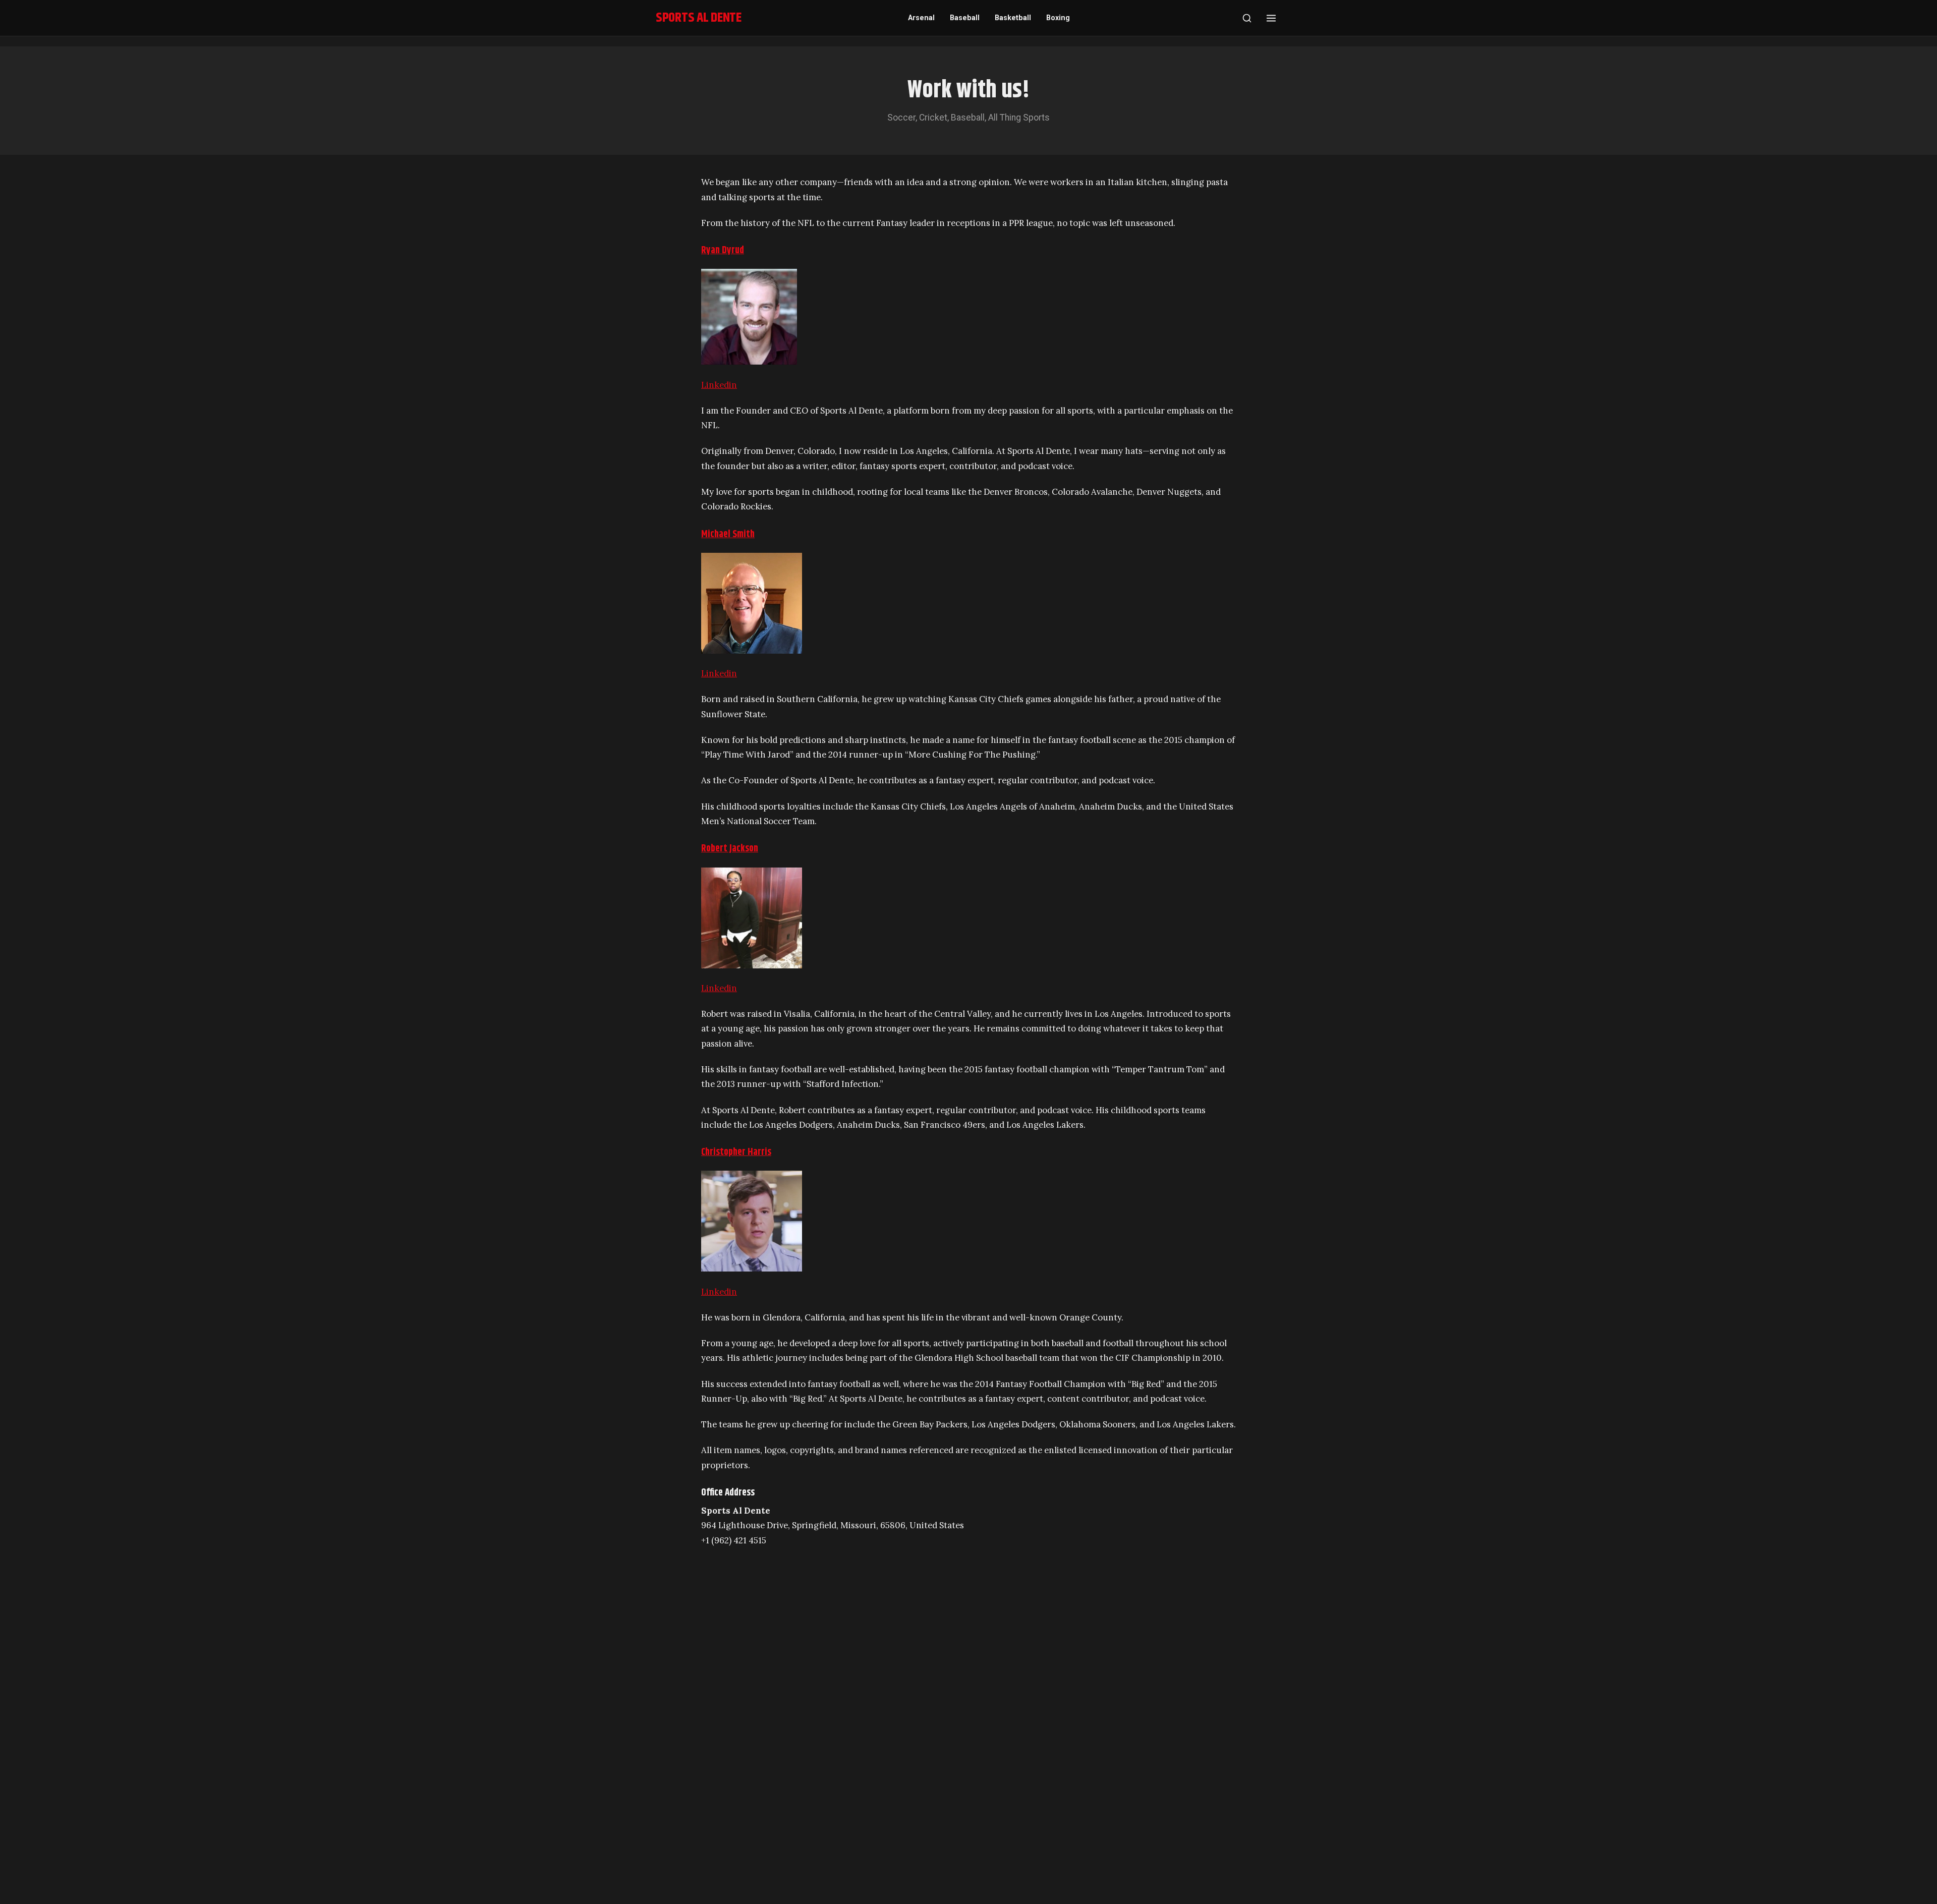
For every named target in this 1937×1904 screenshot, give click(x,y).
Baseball (965, 18)
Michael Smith (728, 534)
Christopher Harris (736, 1152)
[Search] (1247, 18)
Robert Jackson (730, 849)
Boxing (1058, 18)
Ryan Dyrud (723, 250)
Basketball (1013, 18)
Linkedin (719, 385)
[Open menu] (1271, 18)
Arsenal (921, 18)
